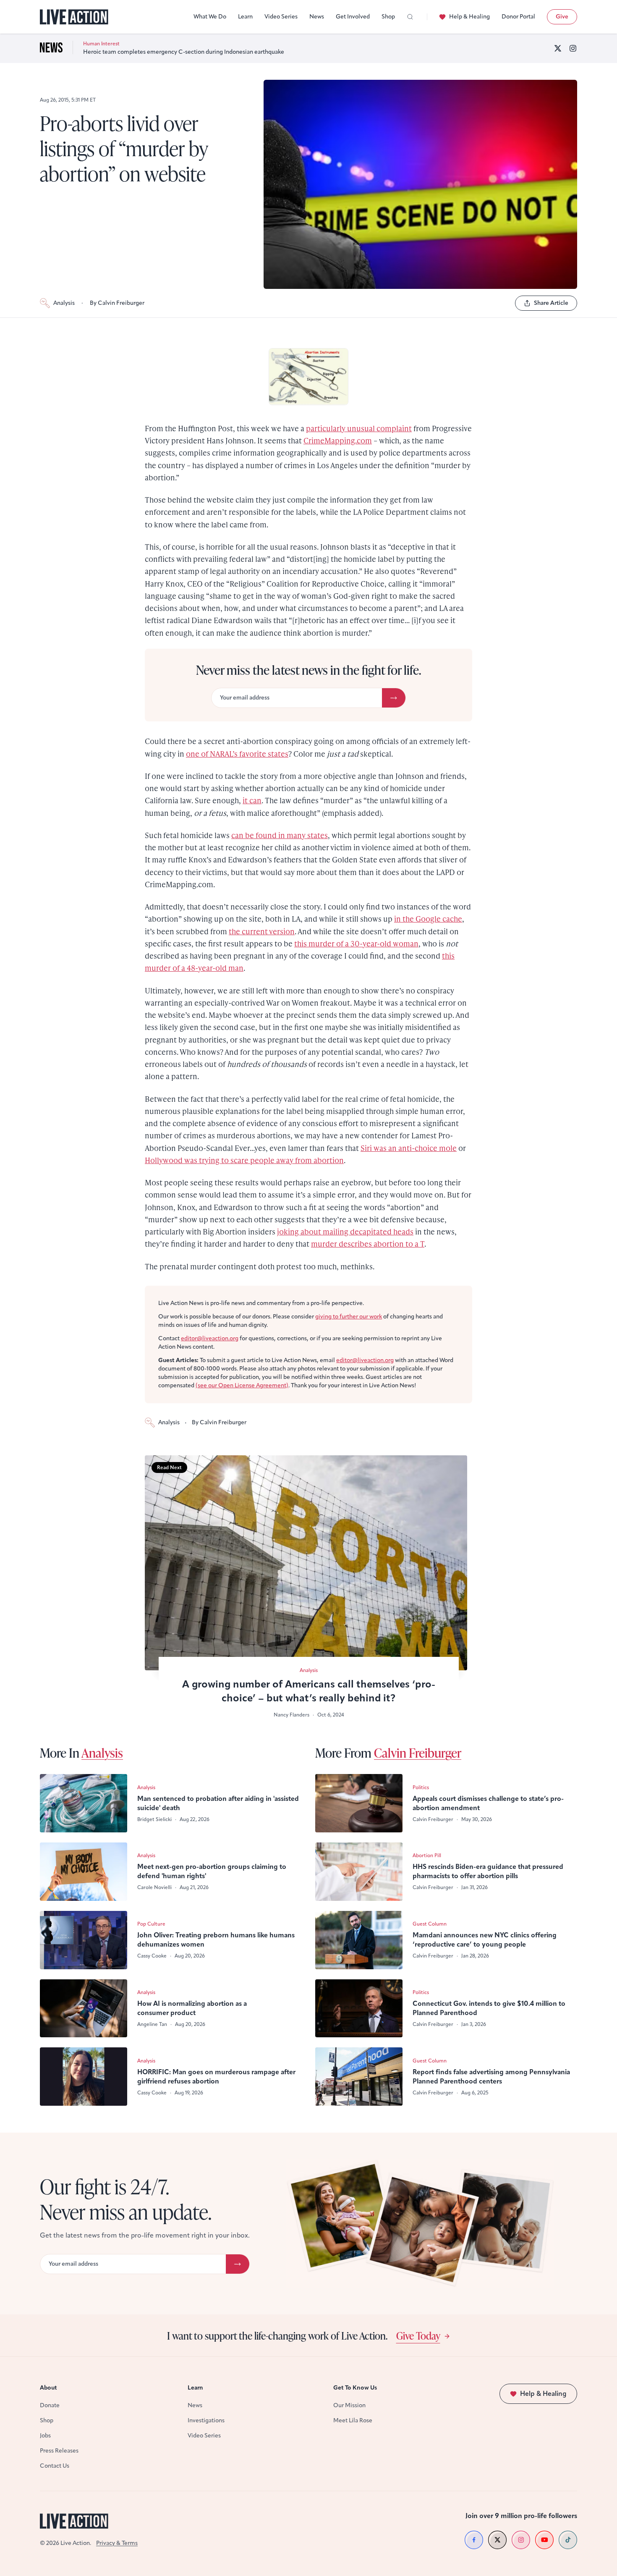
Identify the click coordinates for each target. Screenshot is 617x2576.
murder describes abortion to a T (368, 1243)
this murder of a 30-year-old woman (356, 943)
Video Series (281, 17)
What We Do (210, 17)
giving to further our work (349, 1317)
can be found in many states (280, 835)
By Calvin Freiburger (117, 303)
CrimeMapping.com (338, 440)
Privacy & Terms (117, 2543)
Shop (388, 17)
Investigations (206, 2420)
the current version (262, 931)
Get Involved (353, 17)
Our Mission (349, 2405)
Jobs (45, 2436)
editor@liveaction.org (210, 1338)
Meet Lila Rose (353, 2420)
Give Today (418, 2335)
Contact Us (55, 2466)
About (48, 2388)
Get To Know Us (355, 2388)
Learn (245, 17)
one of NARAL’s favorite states (237, 753)
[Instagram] (573, 48)
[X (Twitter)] (558, 48)
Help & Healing (469, 17)
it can (252, 800)
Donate (50, 2405)
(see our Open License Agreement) (242, 1385)
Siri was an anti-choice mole (409, 1148)
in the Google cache (428, 919)
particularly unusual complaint (359, 428)
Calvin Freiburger (418, 1753)
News (317, 17)
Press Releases (59, 2451)
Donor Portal (518, 17)
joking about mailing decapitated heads (345, 1231)
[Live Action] (74, 17)
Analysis (64, 303)
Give (562, 17)
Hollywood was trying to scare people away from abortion (244, 1160)
